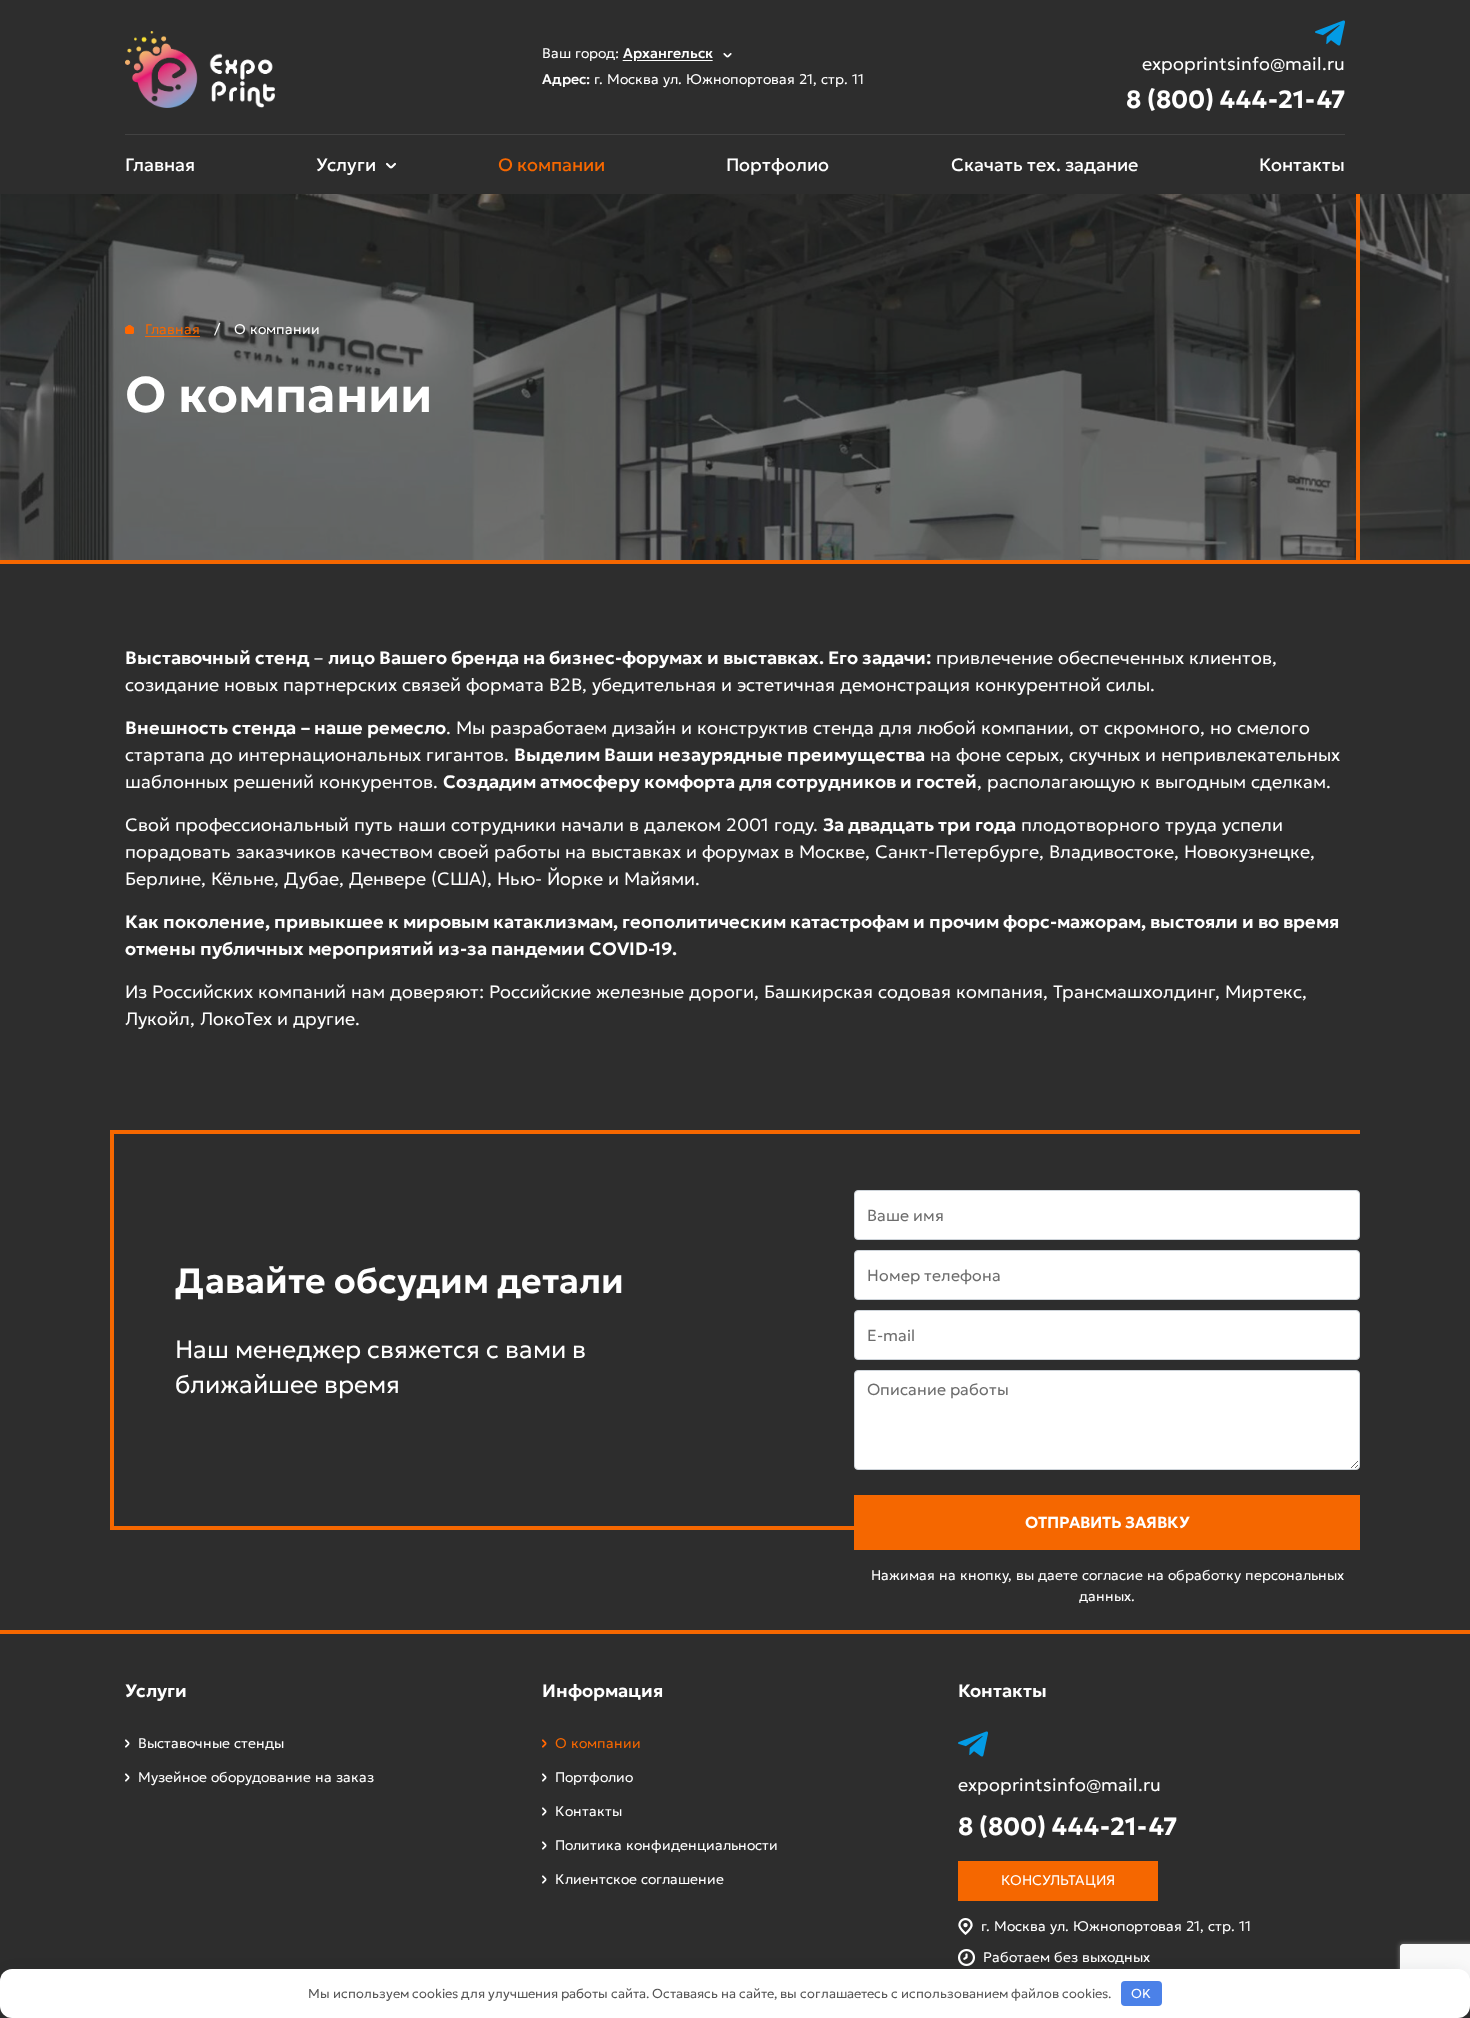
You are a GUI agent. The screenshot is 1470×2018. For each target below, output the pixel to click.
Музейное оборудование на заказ (256, 1777)
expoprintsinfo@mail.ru (1243, 64)
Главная (160, 164)
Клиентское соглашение (639, 1879)
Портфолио (777, 164)
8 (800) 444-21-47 (1235, 99)
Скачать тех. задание (1044, 164)
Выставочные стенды (211, 1743)
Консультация (1058, 1880)
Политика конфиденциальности (666, 1845)
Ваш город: (627, 53)
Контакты (1302, 164)
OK (1141, 1993)
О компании (551, 164)
